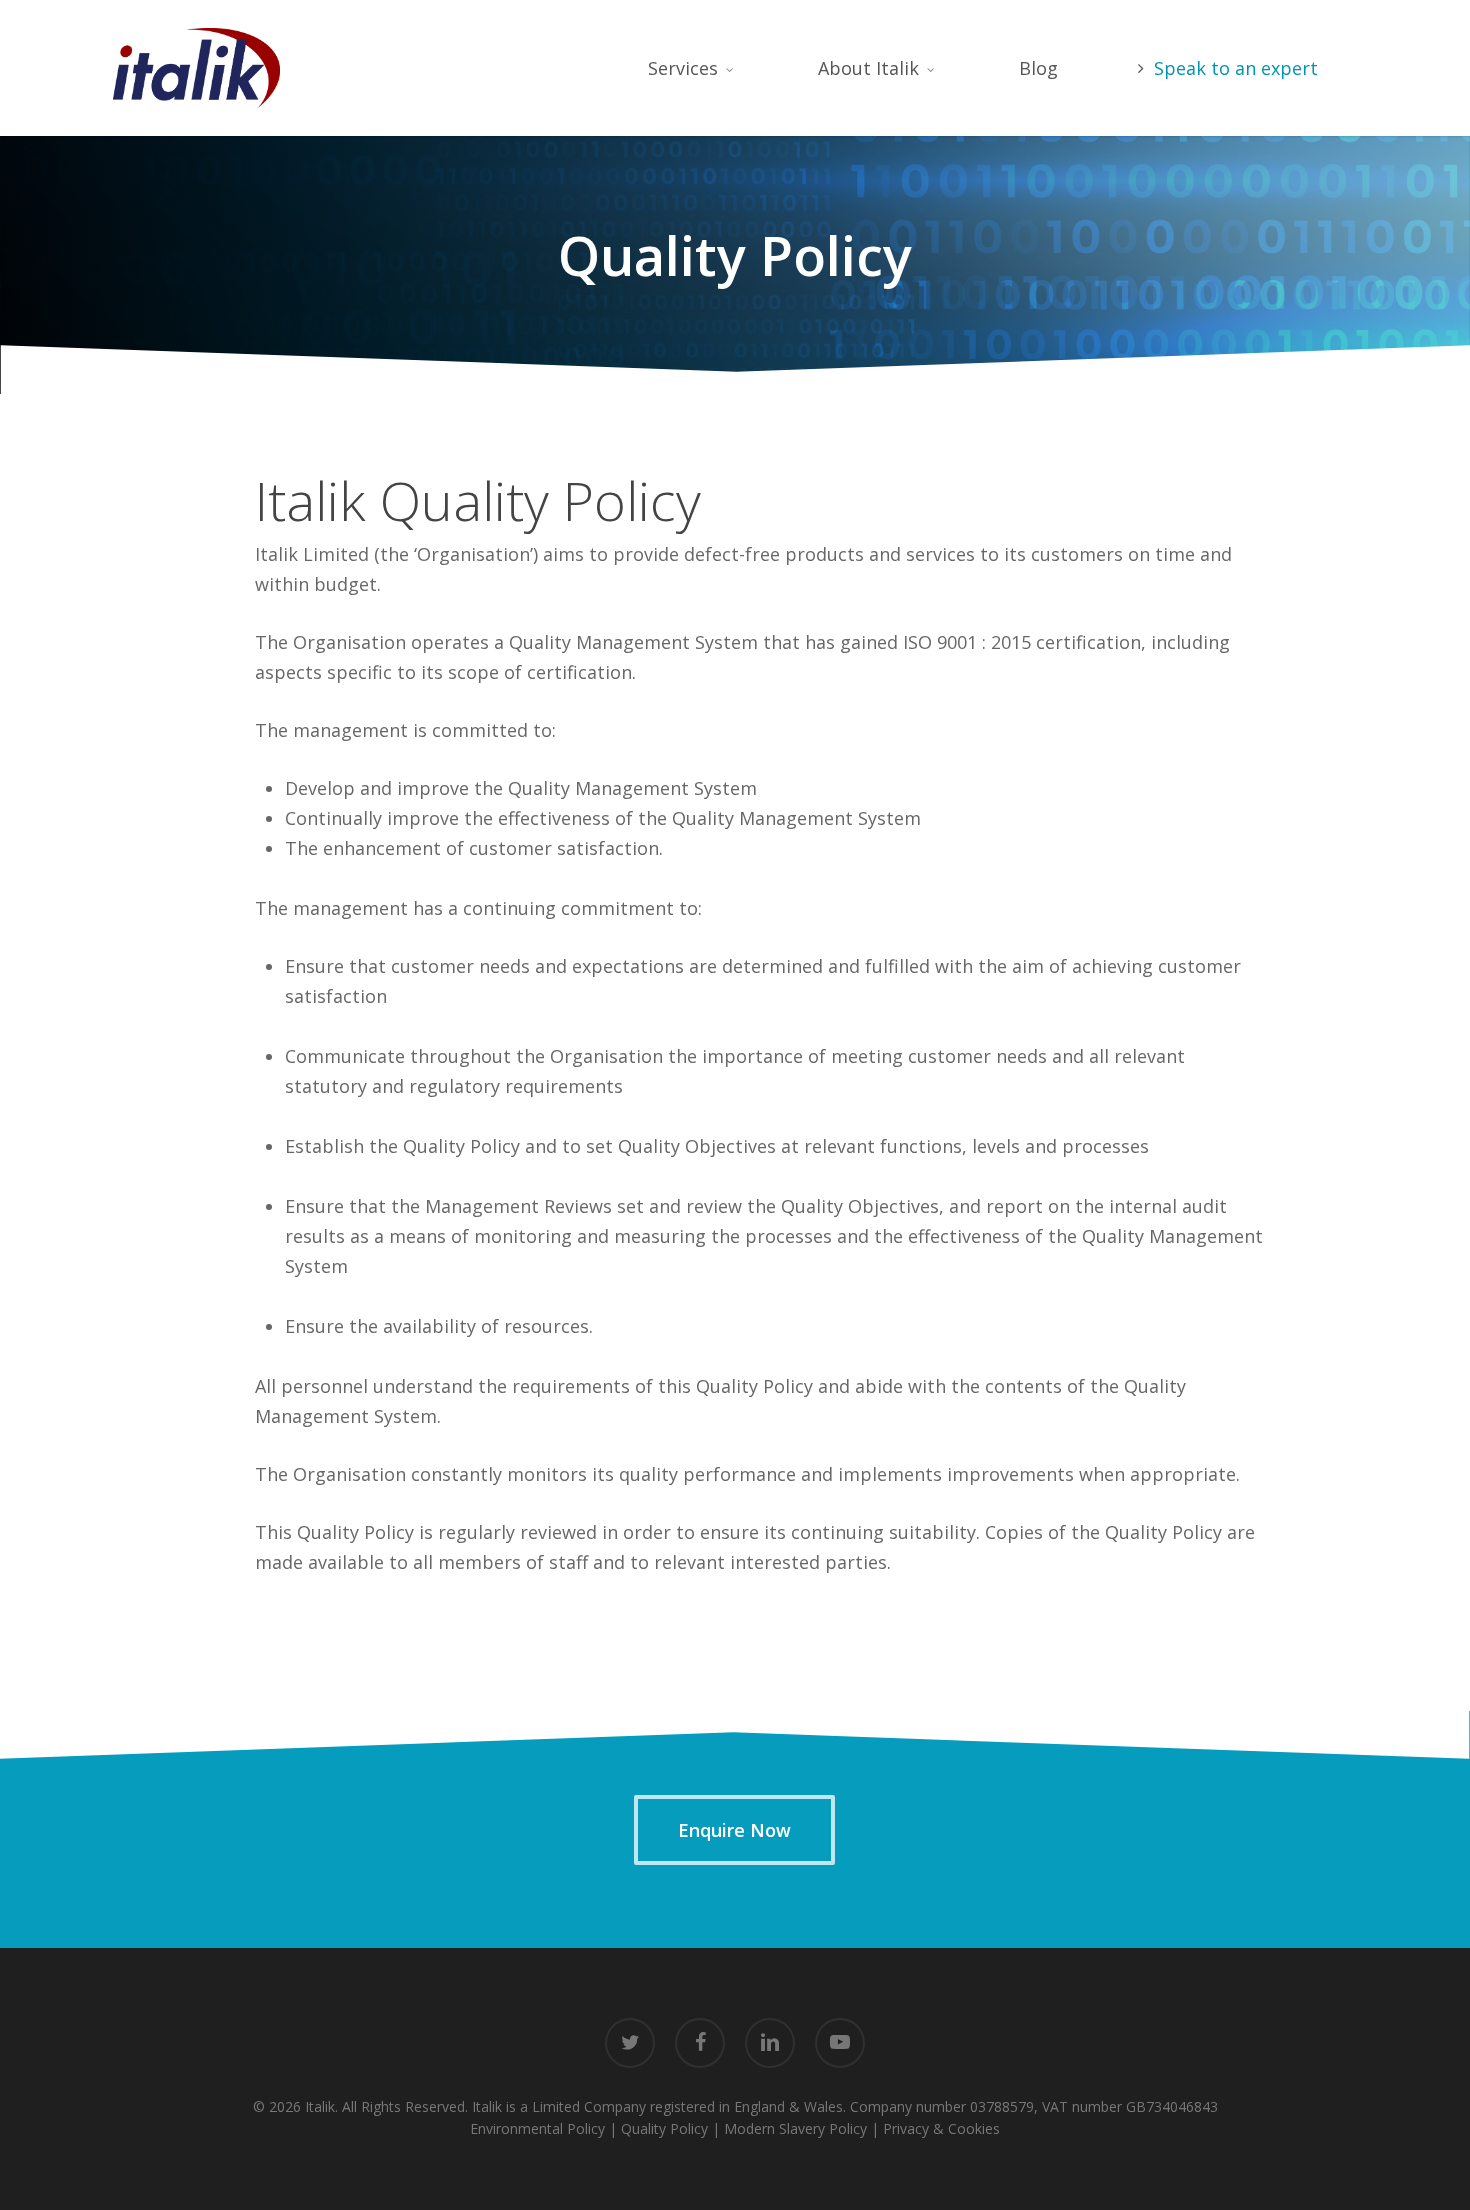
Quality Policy (664, 2128)
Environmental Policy (537, 2128)
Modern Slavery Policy (795, 2128)
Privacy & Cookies (941, 2128)
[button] (734, 1830)
